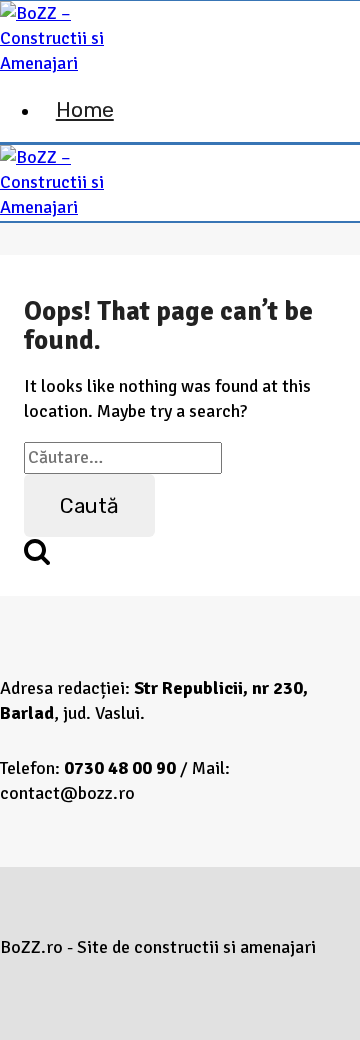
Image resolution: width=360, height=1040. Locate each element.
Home (85, 109)
